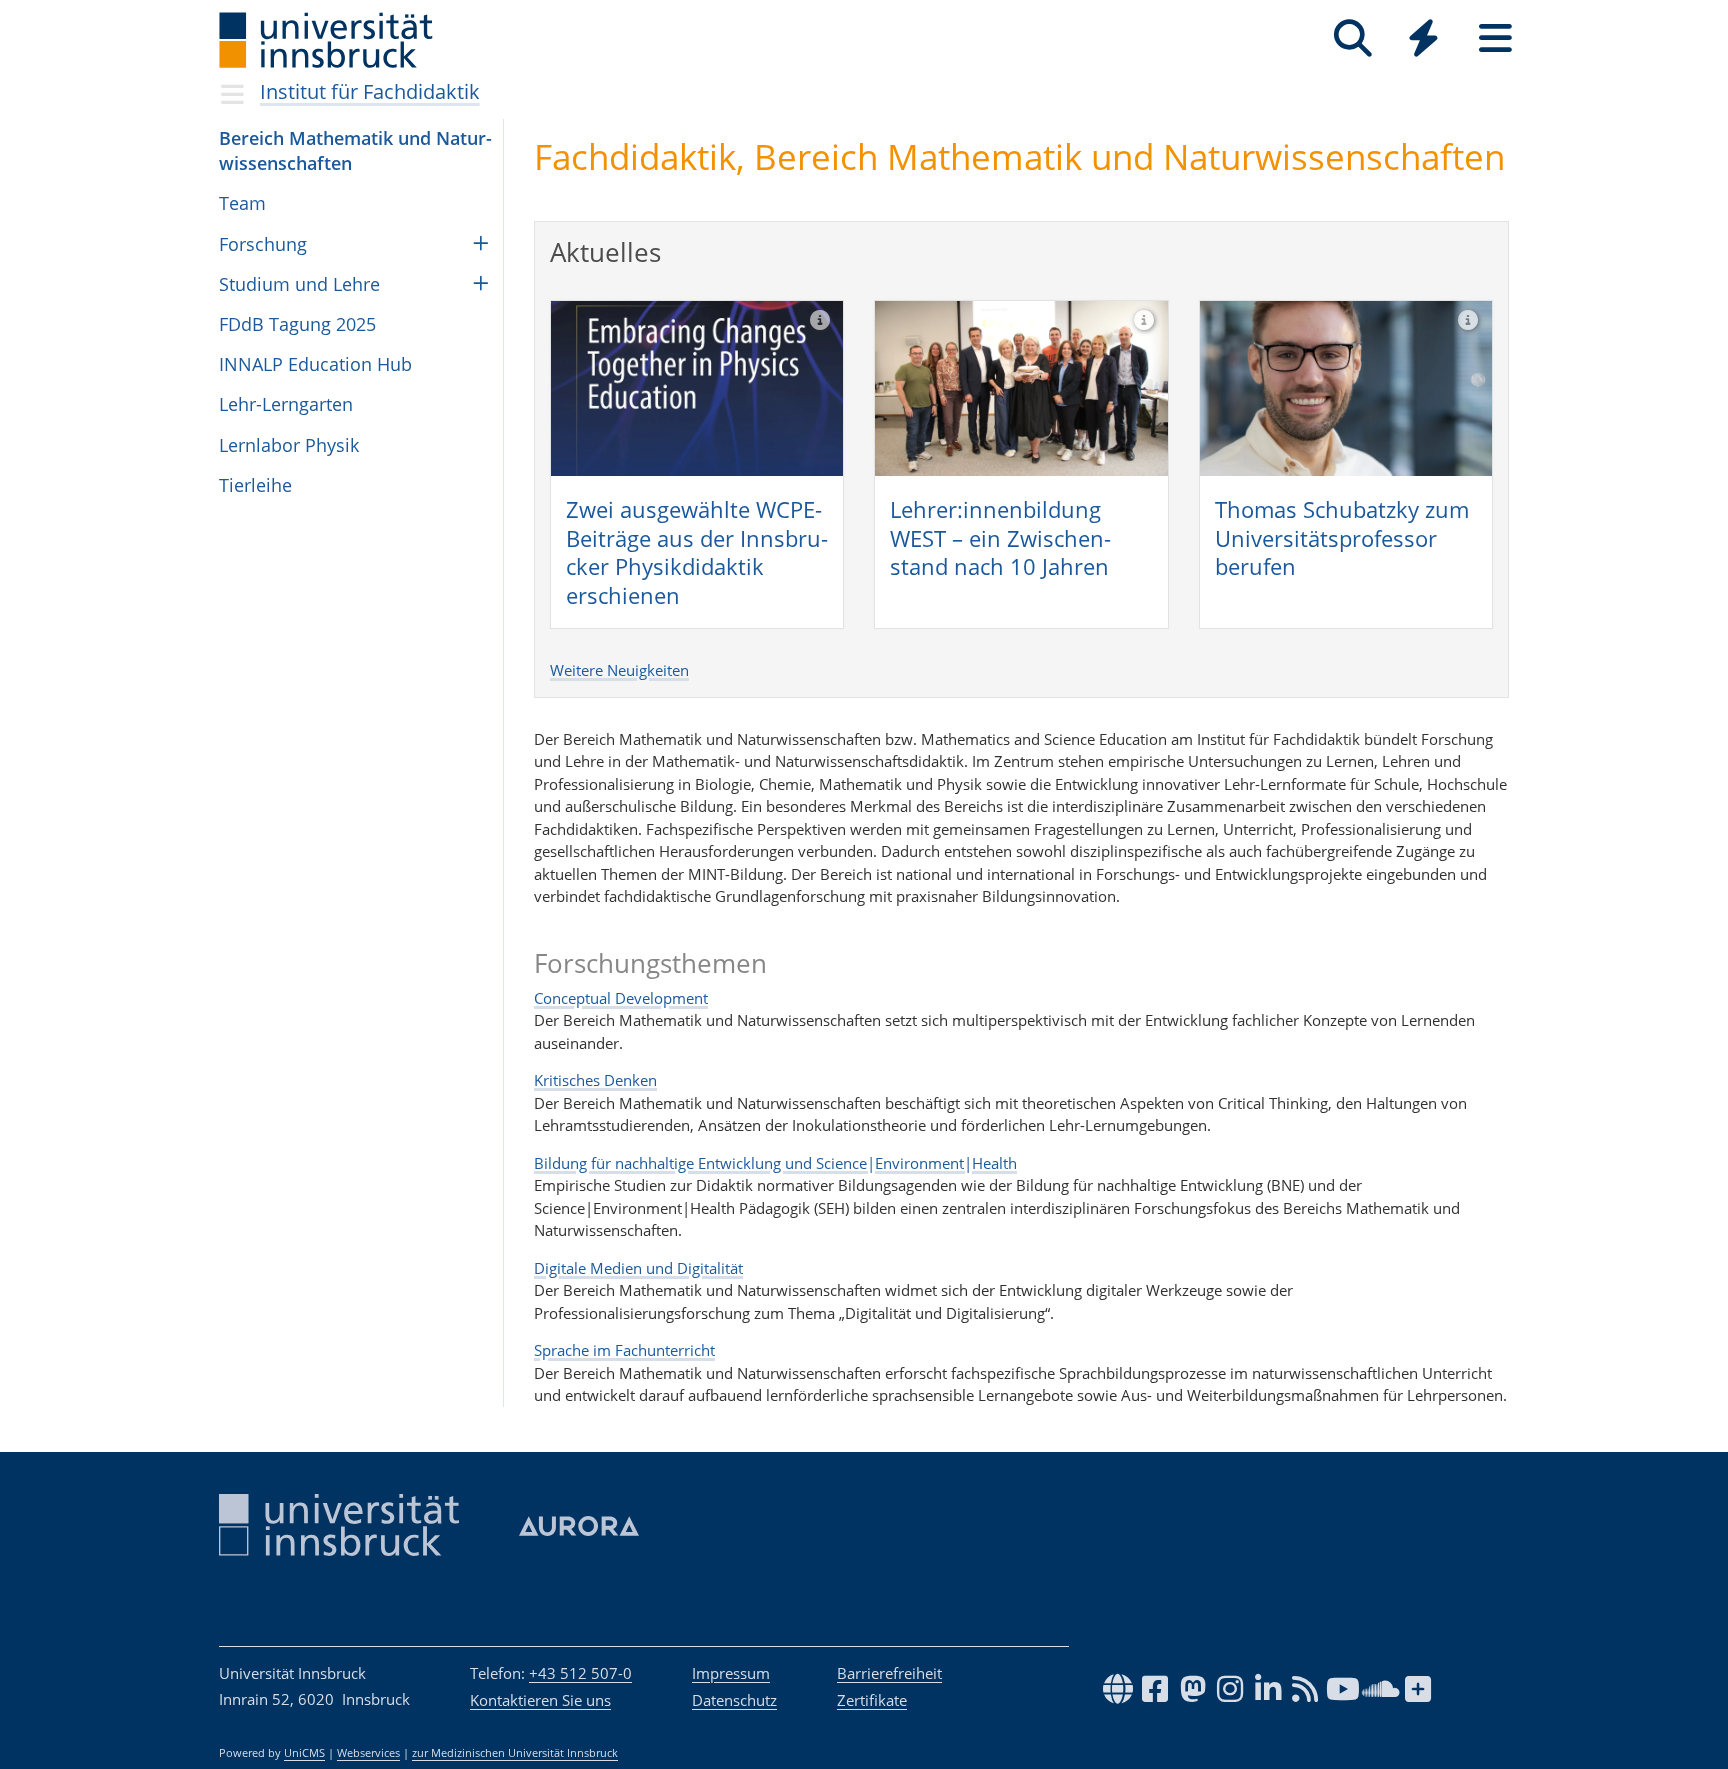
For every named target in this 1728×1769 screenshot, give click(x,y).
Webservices (368, 1753)
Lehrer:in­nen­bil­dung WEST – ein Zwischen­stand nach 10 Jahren (1000, 537)
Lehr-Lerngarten (286, 404)
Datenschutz (734, 1700)
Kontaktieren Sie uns (540, 1700)
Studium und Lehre (299, 284)
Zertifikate (872, 1700)
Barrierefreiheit (889, 1673)
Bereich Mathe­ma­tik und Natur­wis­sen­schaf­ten (355, 150)
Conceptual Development (621, 998)
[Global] (1424, 40)
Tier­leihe (255, 485)
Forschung (263, 244)
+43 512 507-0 (580, 1673)
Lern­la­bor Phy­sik (289, 445)
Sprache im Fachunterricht (624, 1350)
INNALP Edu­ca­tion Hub (315, 364)
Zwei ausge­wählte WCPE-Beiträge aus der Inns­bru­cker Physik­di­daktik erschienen (697, 552)
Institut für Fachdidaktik (370, 91)
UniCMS (304, 1753)
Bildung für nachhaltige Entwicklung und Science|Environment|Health (775, 1163)
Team (242, 203)
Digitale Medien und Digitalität (638, 1268)
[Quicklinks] (1423, 38)
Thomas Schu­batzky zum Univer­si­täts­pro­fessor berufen (1342, 537)
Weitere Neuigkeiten (619, 670)
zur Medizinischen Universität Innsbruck (515, 1753)
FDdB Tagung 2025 (297, 324)
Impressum (731, 1673)
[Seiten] (1495, 38)
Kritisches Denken (595, 1080)
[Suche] (1352, 38)
